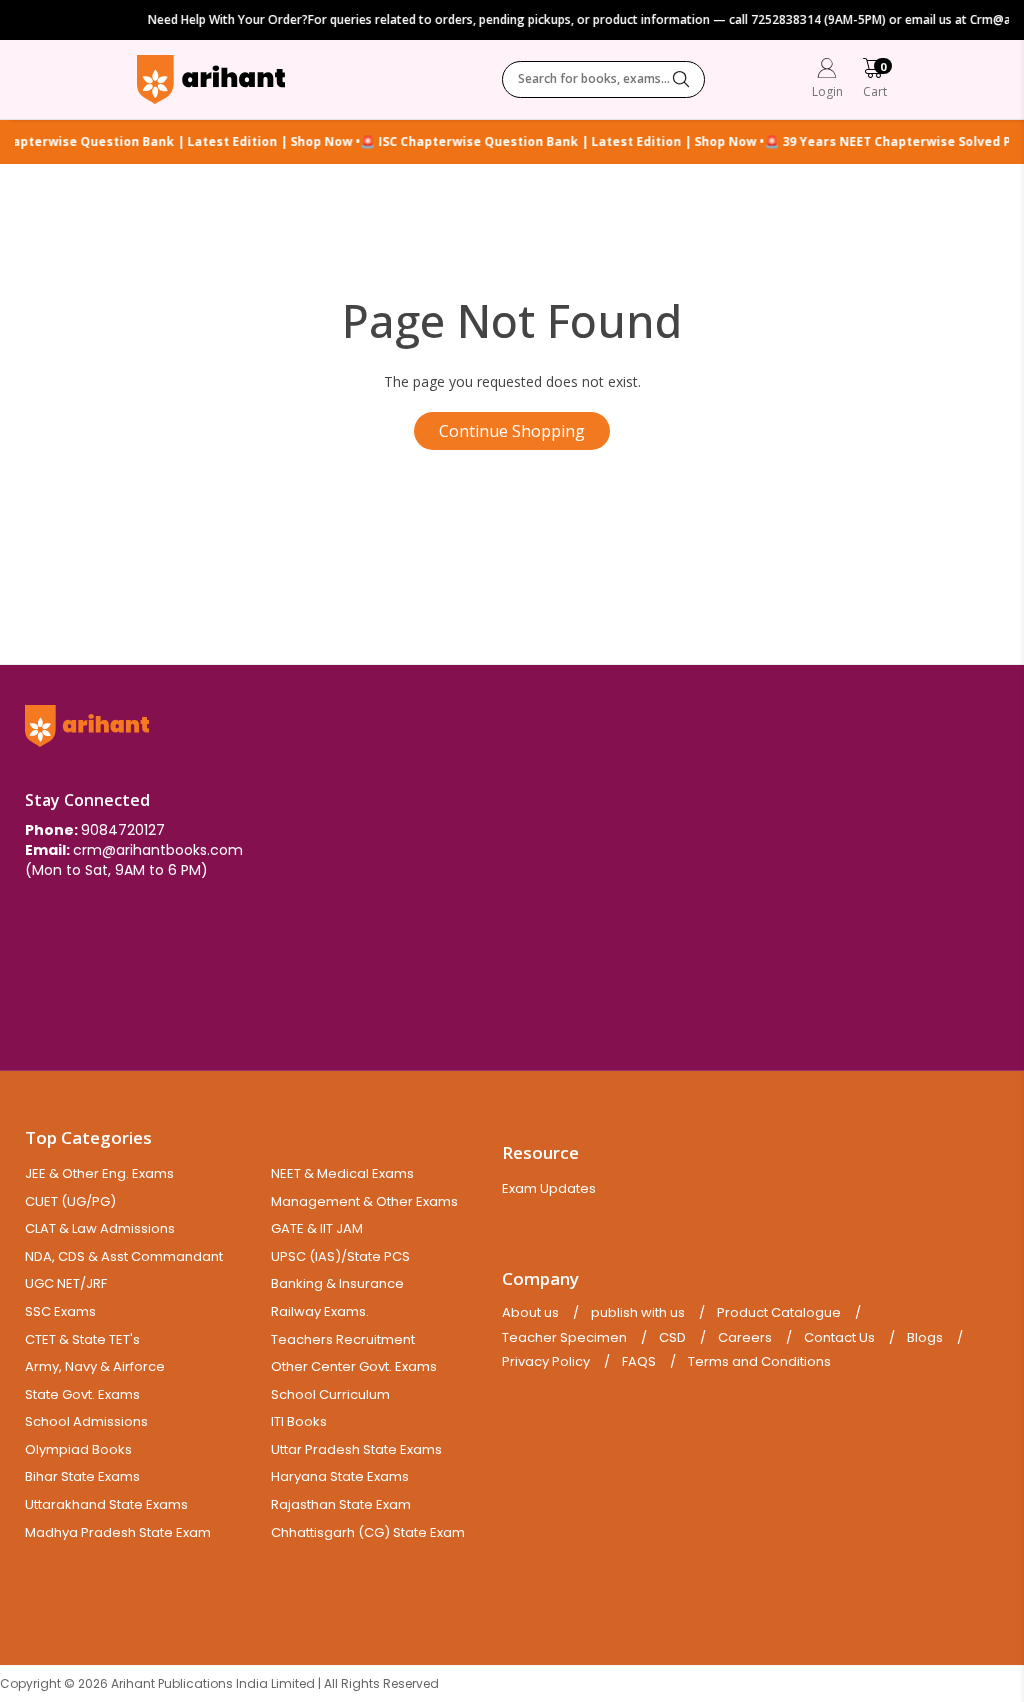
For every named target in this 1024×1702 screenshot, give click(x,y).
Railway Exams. (320, 1311)
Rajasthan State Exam (341, 1504)
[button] (875, 80)
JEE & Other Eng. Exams (99, 1173)
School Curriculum (330, 1394)
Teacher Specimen (564, 1338)
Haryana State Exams (340, 1476)
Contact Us (839, 1338)
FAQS (639, 1362)
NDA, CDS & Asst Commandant (124, 1256)
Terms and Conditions (759, 1362)
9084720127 (123, 830)
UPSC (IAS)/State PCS (340, 1256)
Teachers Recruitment (343, 1339)
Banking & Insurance (337, 1283)
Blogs (925, 1338)
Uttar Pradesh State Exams (356, 1449)
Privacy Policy (546, 1362)
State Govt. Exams (82, 1394)
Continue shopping (512, 431)
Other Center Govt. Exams (354, 1366)
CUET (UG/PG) (70, 1201)
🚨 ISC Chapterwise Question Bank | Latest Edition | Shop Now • (549, 142)
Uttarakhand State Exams (106, 1504)
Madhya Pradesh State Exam (118, 1532)
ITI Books (299, 1421)
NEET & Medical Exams (342, 1173)
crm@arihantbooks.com (158, 850)
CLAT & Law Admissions (100, 1228)
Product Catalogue (779, 1313)
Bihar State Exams (82, 1476)
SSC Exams (60, 1311)
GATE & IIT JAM (317, 1228)
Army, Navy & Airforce (95, 1366)
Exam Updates (549, 1188)
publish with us (638, 1313)
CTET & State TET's (82, 1339)
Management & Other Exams (364, 1201)
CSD (672, 1338)
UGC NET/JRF (66, 1283)
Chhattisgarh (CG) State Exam (368, 1532)
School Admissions (86, 1421)
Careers (745, 1338)
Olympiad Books (78, 1449)
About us (530, 1313)
